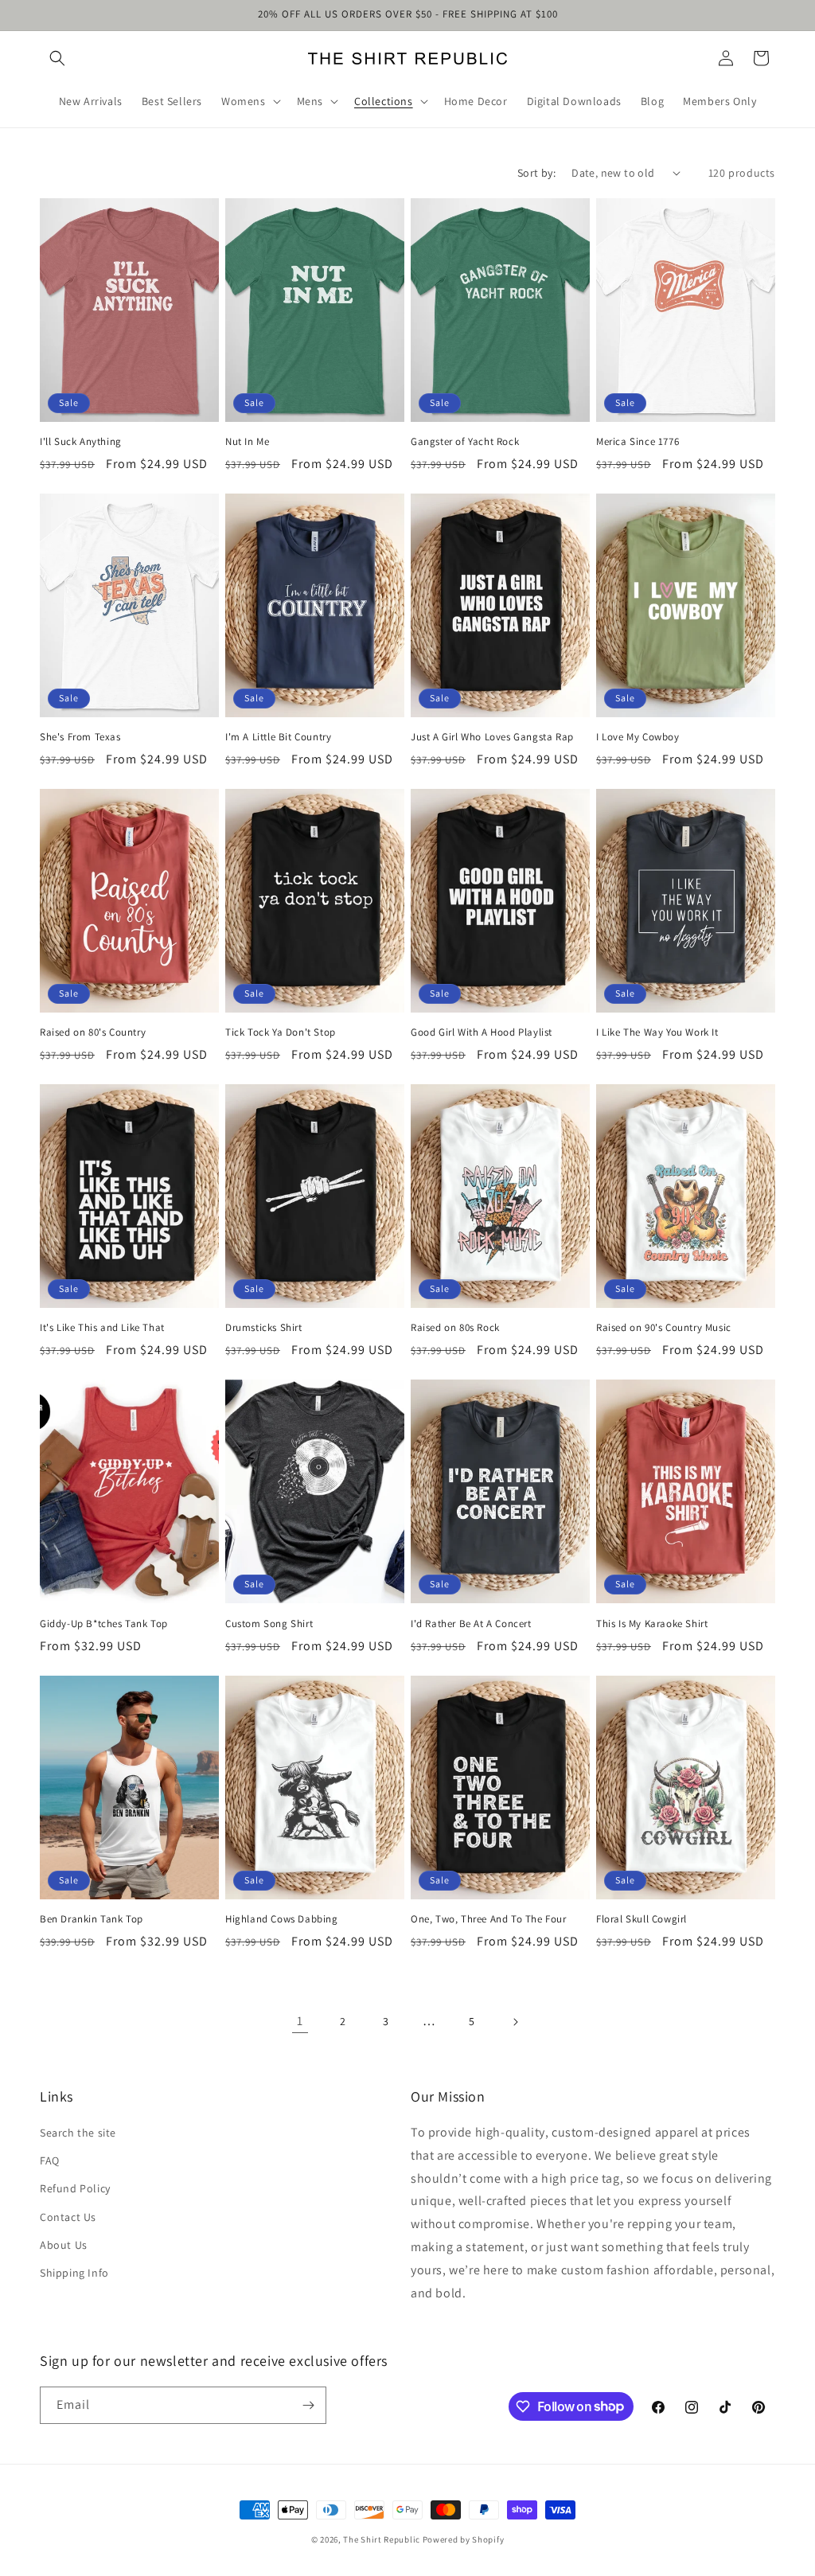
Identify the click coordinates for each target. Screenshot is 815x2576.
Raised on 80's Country (93, 1032)
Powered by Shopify (464, 2539)
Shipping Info (74, 2273)
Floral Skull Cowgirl (641, 1919)
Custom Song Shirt (269, 1624)
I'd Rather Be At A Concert (471, 1624)
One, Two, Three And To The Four (489, 1919)
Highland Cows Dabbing (282, 1919)
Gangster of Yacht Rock (465, 442)
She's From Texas (80, 737)
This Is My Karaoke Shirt (652, 1624)
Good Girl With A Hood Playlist (482, 1032)
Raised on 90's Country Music (664, 1328)
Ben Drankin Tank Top (92, 1919)
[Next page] (515, 2022)
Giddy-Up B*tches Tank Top (104, 1624)
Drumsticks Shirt (264, 1328)
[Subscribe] (308, 2405)
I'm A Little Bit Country (278, 737)
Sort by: (536, 173)
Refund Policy (75, 2188)
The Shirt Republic (382, 2539)
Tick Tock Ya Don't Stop (281, 1032)
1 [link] (300, 2021)
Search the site (78, 2133)
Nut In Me (247, 442)
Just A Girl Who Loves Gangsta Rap (492, 737)
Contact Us (68, 2217)
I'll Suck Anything (81, 442)
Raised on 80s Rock (455, 1328)
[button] (57, 58)
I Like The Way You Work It (657, 1032)
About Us (64, 2245)
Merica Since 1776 (638, 442)
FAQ (50, 2160)
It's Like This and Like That (102, 1328)
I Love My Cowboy (638, 737)
